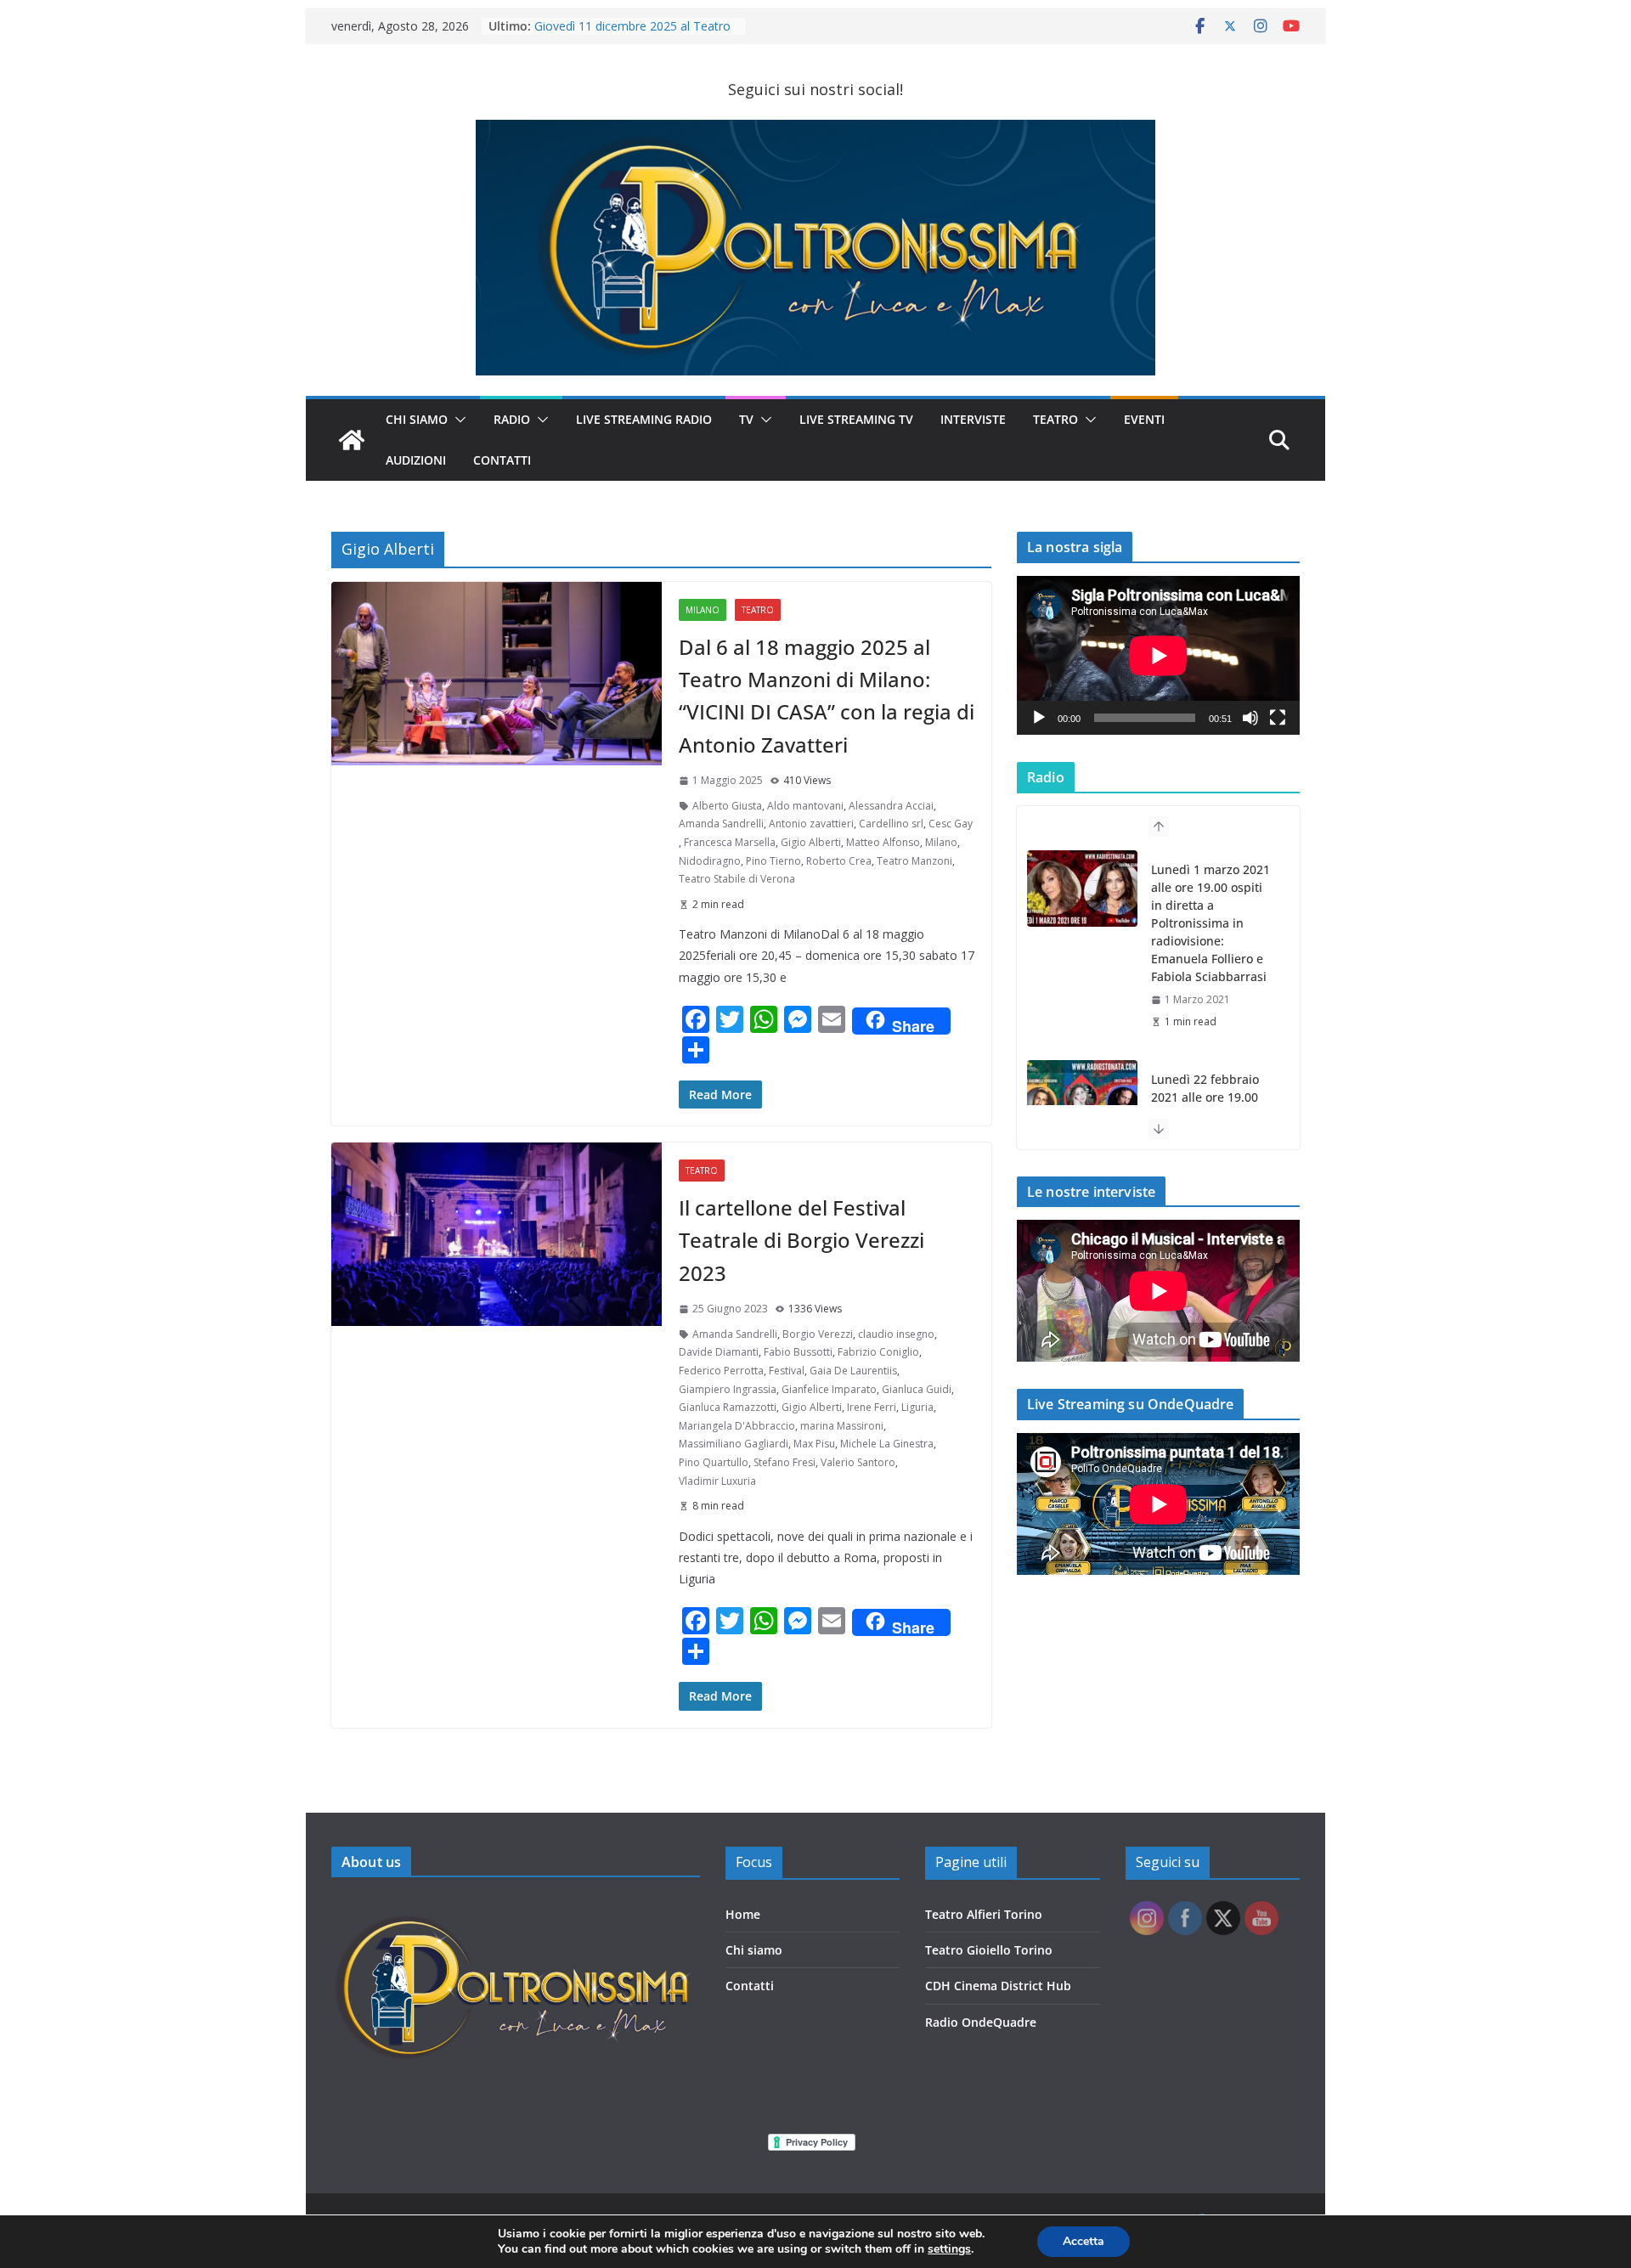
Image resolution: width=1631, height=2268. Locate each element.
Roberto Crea (839, 861)
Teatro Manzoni (914, 861)
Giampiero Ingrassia (728, 1389)
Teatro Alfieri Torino (984, 1914)
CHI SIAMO (417, 419)
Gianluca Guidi (917, 1389)
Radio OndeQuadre (981, 2022)
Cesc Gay (951, 824)
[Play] (1039, 718)
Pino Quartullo (714, 1462)
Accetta (1084, 2241)
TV (746, 419)
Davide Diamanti (719, 1352)
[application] (1158, 655)
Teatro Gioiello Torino (989, 1950)
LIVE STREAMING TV (856, 419)
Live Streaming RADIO (644, 419)
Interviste (973, 419)
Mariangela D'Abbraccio (737, 1426)
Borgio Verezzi (818, 1334)
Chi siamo (754, 1950)
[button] (457, 420)
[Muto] (1250, 718)
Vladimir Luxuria (717, 1481)
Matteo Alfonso (883, 842)
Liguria (917, 1407)
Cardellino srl (891, 824)
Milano (703, 610)
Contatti (750, 1986)
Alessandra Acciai (891, 806)
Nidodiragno (710, 861)
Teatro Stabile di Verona (737, 879)
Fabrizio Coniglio (878, 1352)
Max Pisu (814, 1444)
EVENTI (1144, 419)
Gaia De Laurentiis (853, 1371)
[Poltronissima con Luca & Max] (352, 440)
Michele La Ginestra (887, 1444)
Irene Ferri (872, 1407)
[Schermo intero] (1278, 718)
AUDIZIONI (416, 460)
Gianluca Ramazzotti (728, 1407)
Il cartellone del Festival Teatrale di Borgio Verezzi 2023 (801, 1240)
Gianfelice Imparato (829, 1389)
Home (743, 1914)
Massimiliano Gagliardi (734, 1444)
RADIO (512, 419)
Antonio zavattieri (811, 824)
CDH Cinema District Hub (998, 1986)
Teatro (1055, 419)
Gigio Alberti (811, 842)
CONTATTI (502, 460)
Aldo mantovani (805, 806)
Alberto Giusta (727, 806)
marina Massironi (842, 1426)
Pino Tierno (773, 861)
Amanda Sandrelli (721, 824)
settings (949, 2249)
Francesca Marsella (730, 842)
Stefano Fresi (784, 1462)
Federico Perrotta (721, 1371)
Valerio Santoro (858, 1462)
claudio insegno (896, 1334)
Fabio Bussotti (798, 1352)
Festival (787, 1371)
